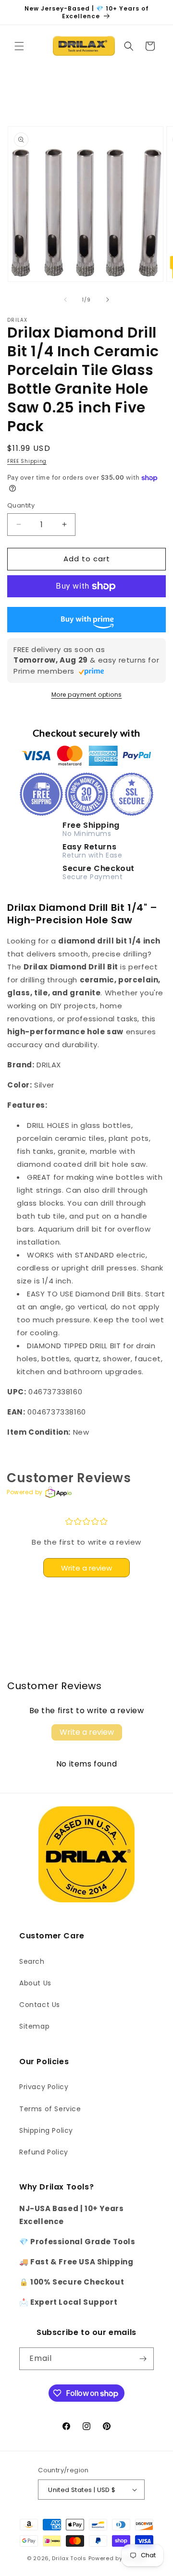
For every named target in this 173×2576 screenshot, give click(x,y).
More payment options (87, 695)
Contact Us (40, 2005)
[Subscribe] (143, 2359)
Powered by (25, 1492)
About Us (35, 1983)
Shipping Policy (46, 2130)
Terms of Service (50, 2109)
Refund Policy (44, 2152)
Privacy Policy (44, 2087)
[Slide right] (108, 300)
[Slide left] (65, 300)
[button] (19, 46)
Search (32, 1961)
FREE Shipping (27, 461)
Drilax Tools (69, 2558)
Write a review (86, 1568)
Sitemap (34, 2026)
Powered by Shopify (117, 2558)
